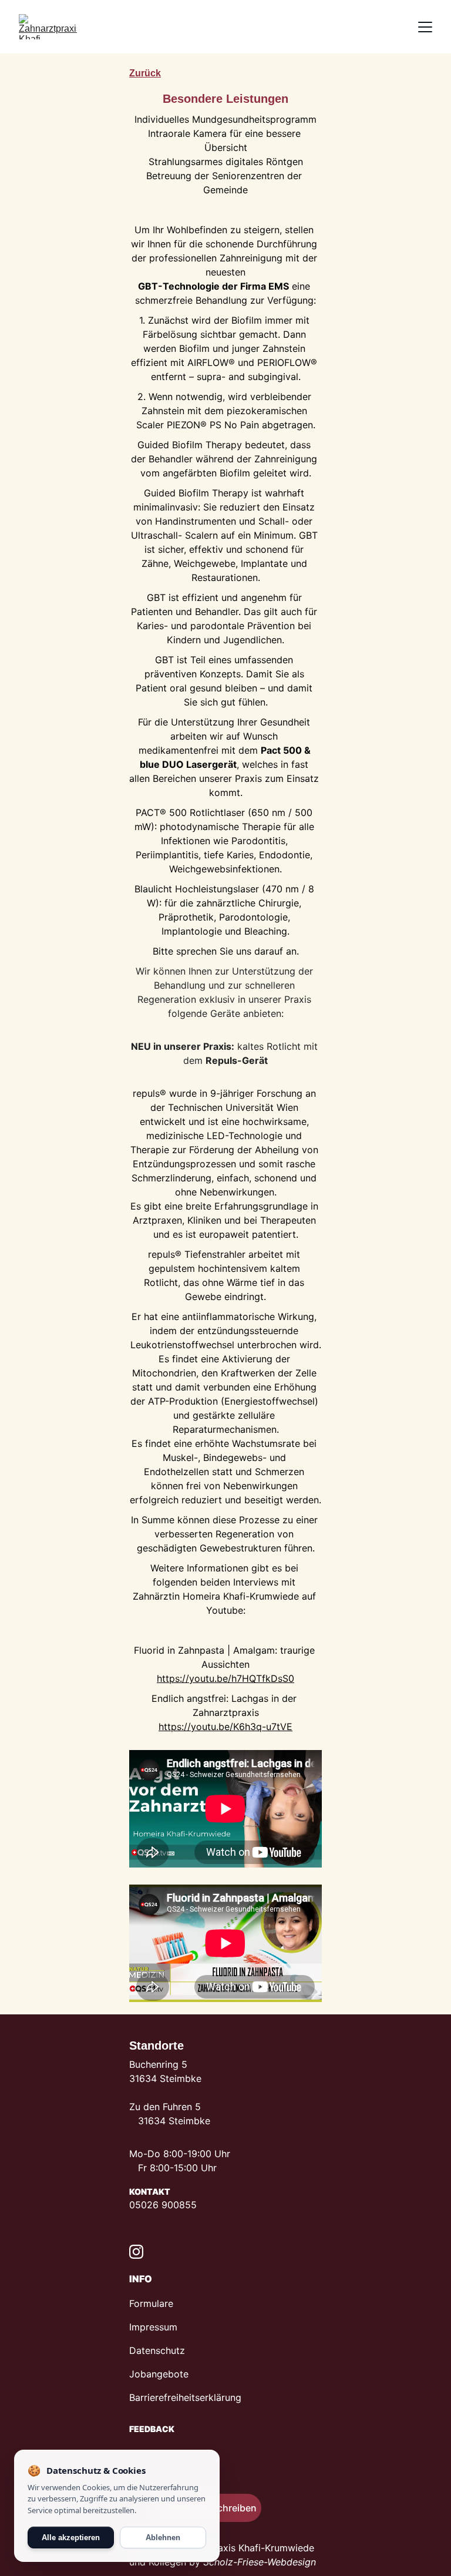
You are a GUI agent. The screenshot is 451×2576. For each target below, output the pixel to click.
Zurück (145, 73)
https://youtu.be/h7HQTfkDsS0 (225, 1678)
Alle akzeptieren (71, 2538)
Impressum (153, 2327)
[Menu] (425, 27)
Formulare (151, 2303)
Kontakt (150, 2192)
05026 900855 (163, 2205)
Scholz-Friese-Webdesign (260, 2562)
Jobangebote (159, 2374)
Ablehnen (163, 2538)
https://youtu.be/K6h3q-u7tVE (225, 1727)
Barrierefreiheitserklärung (185, 2397)
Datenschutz (157, 2350)
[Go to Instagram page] (136, 2252)
